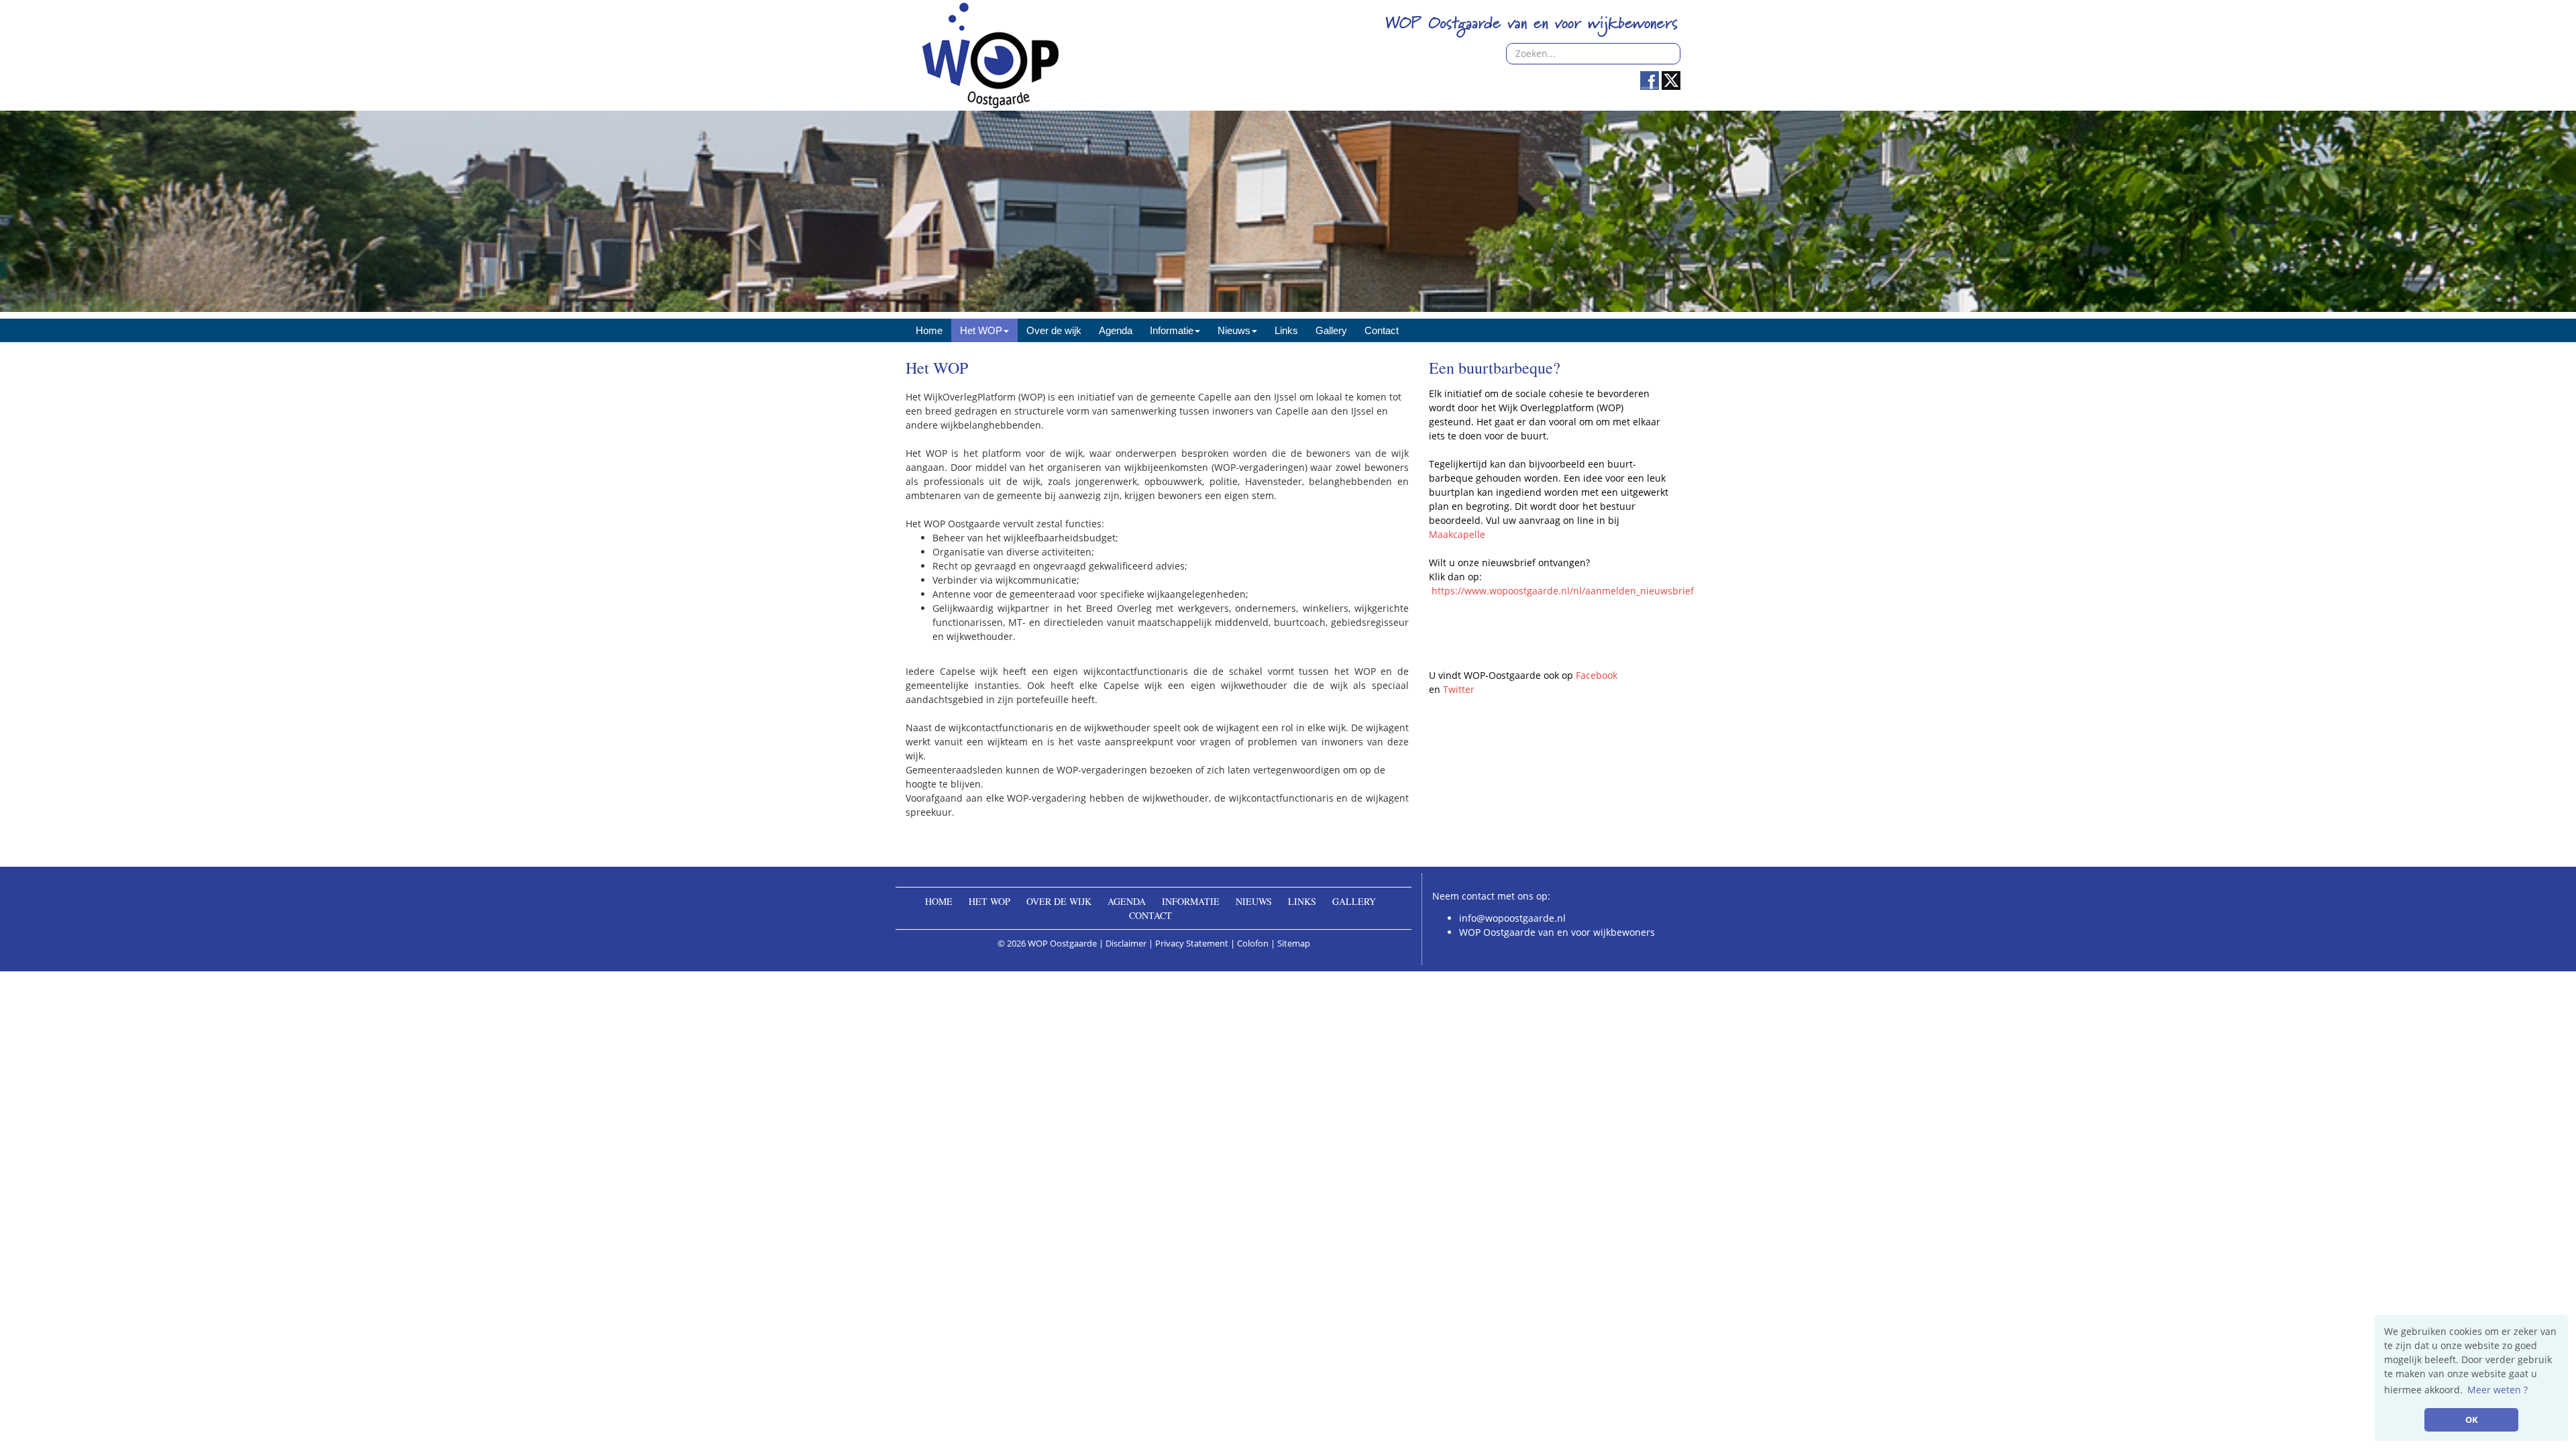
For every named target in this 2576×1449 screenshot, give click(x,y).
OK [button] (2472, 1420)
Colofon (1253, 943)
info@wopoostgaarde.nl (1512, 918)
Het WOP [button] (981, 330)
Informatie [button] (1172, 330)
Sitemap (1294, 943)
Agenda (1116, 330)
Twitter (1459, 689)
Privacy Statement (1192, 943)
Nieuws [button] (1234, 330)
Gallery (1331, 330)
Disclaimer (1126, 943)
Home (929, 330)
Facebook (1597, 675)
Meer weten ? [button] (2498, 1390)
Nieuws (1254, 901)
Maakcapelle (1457, 534)
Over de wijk (1054, 330)
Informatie (1191, 901)
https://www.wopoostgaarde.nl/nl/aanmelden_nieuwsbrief (1563, 591)
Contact (1382, 330)
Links (1286, 330)
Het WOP (989, 901)
